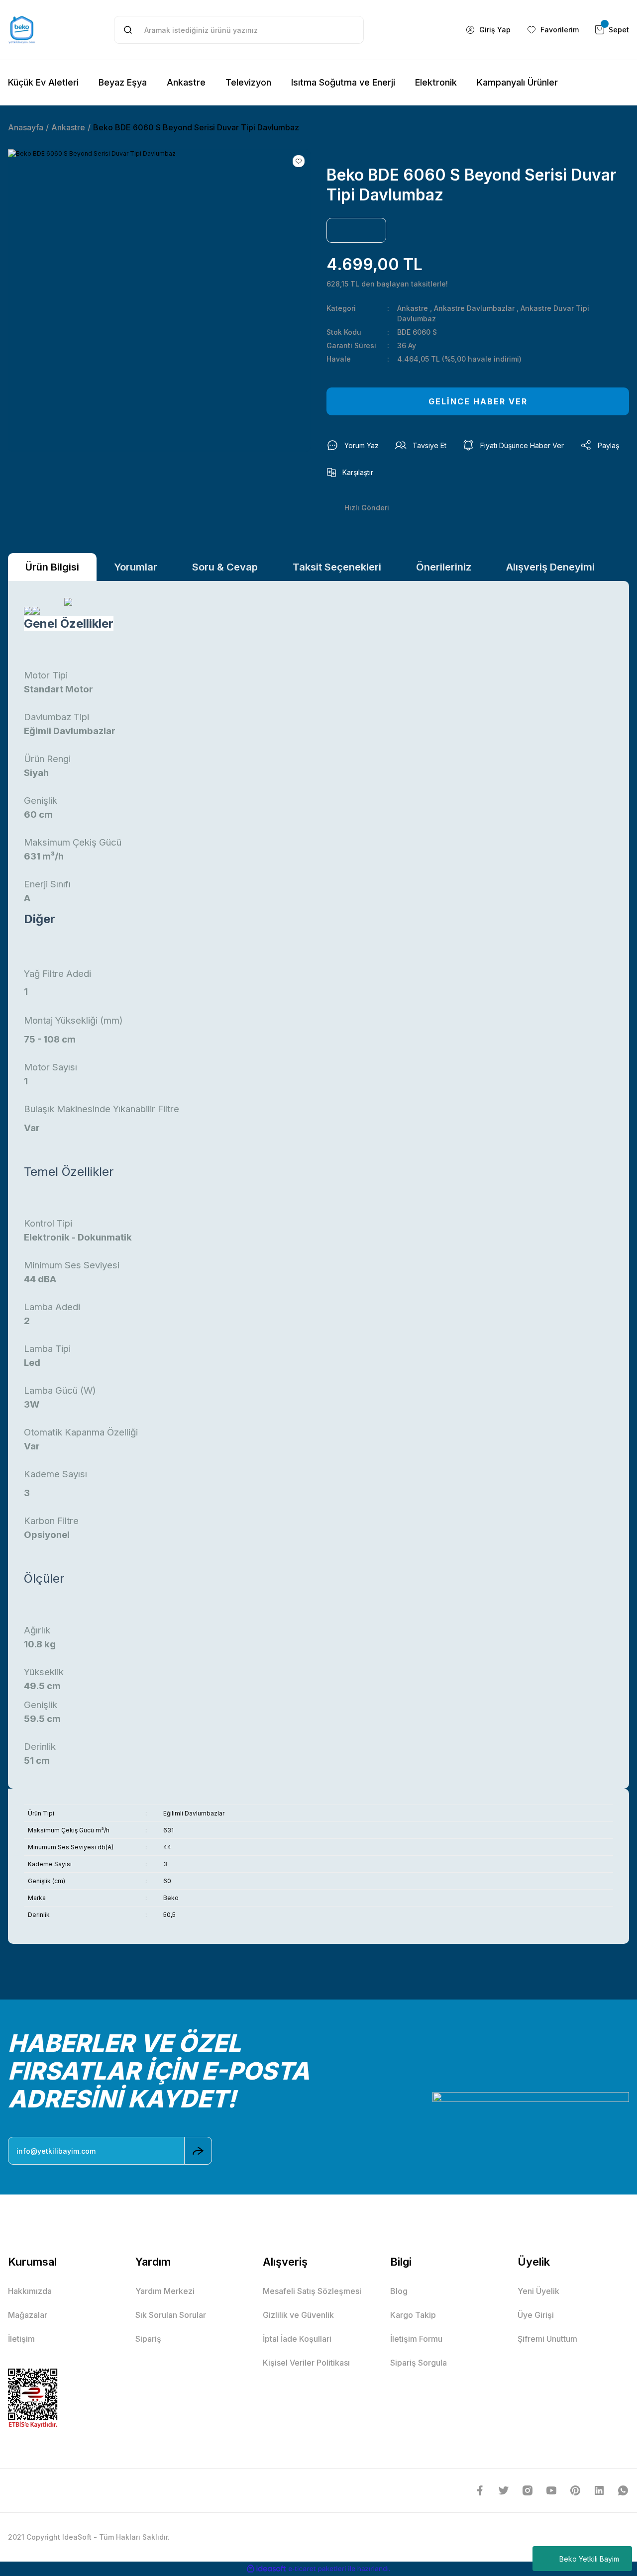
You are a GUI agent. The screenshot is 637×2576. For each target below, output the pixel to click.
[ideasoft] (266, 2569)
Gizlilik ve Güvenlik (298, 2315)
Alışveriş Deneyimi (550, 567)
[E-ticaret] (317, 2569)
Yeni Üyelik (538, 2291)
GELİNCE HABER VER (478, 401)
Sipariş (148, 2339)
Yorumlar (136, 567)
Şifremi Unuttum (547, 2339)
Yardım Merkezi (165, 2291)
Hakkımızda (30, 2291)
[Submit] (198, 2151)
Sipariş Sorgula (419, 2363)
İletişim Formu (416, 2339)
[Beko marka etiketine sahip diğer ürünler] (356, 230)
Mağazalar (28, 2315)
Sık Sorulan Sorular (171, 2315)
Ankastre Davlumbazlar (474, 308)
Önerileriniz (444, 567)
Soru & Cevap (225, 567)
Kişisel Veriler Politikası (306, 2363)
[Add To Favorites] (299, 161)
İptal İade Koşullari (297, 2339)
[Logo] (22, 30)
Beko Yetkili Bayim (589, 2559)
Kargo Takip (413, 2315)
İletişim (21, 2339)
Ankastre (413, 308)
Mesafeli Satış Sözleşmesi (312, 2291)
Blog (399, 2291)
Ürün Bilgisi (52, 567)
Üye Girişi (536, 2315)
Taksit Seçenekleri (337, 567)
